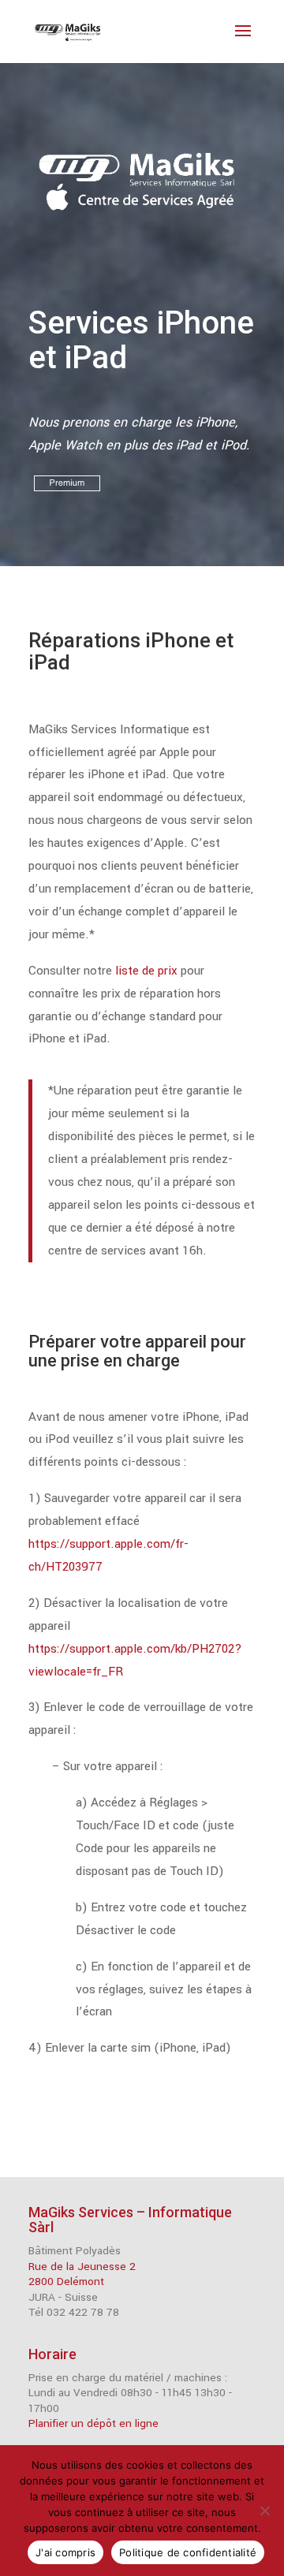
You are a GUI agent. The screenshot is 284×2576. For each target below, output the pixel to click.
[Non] (264, 2511)
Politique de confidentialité (188, 2552)
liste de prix (148, 971)
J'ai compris (65, 2552)
